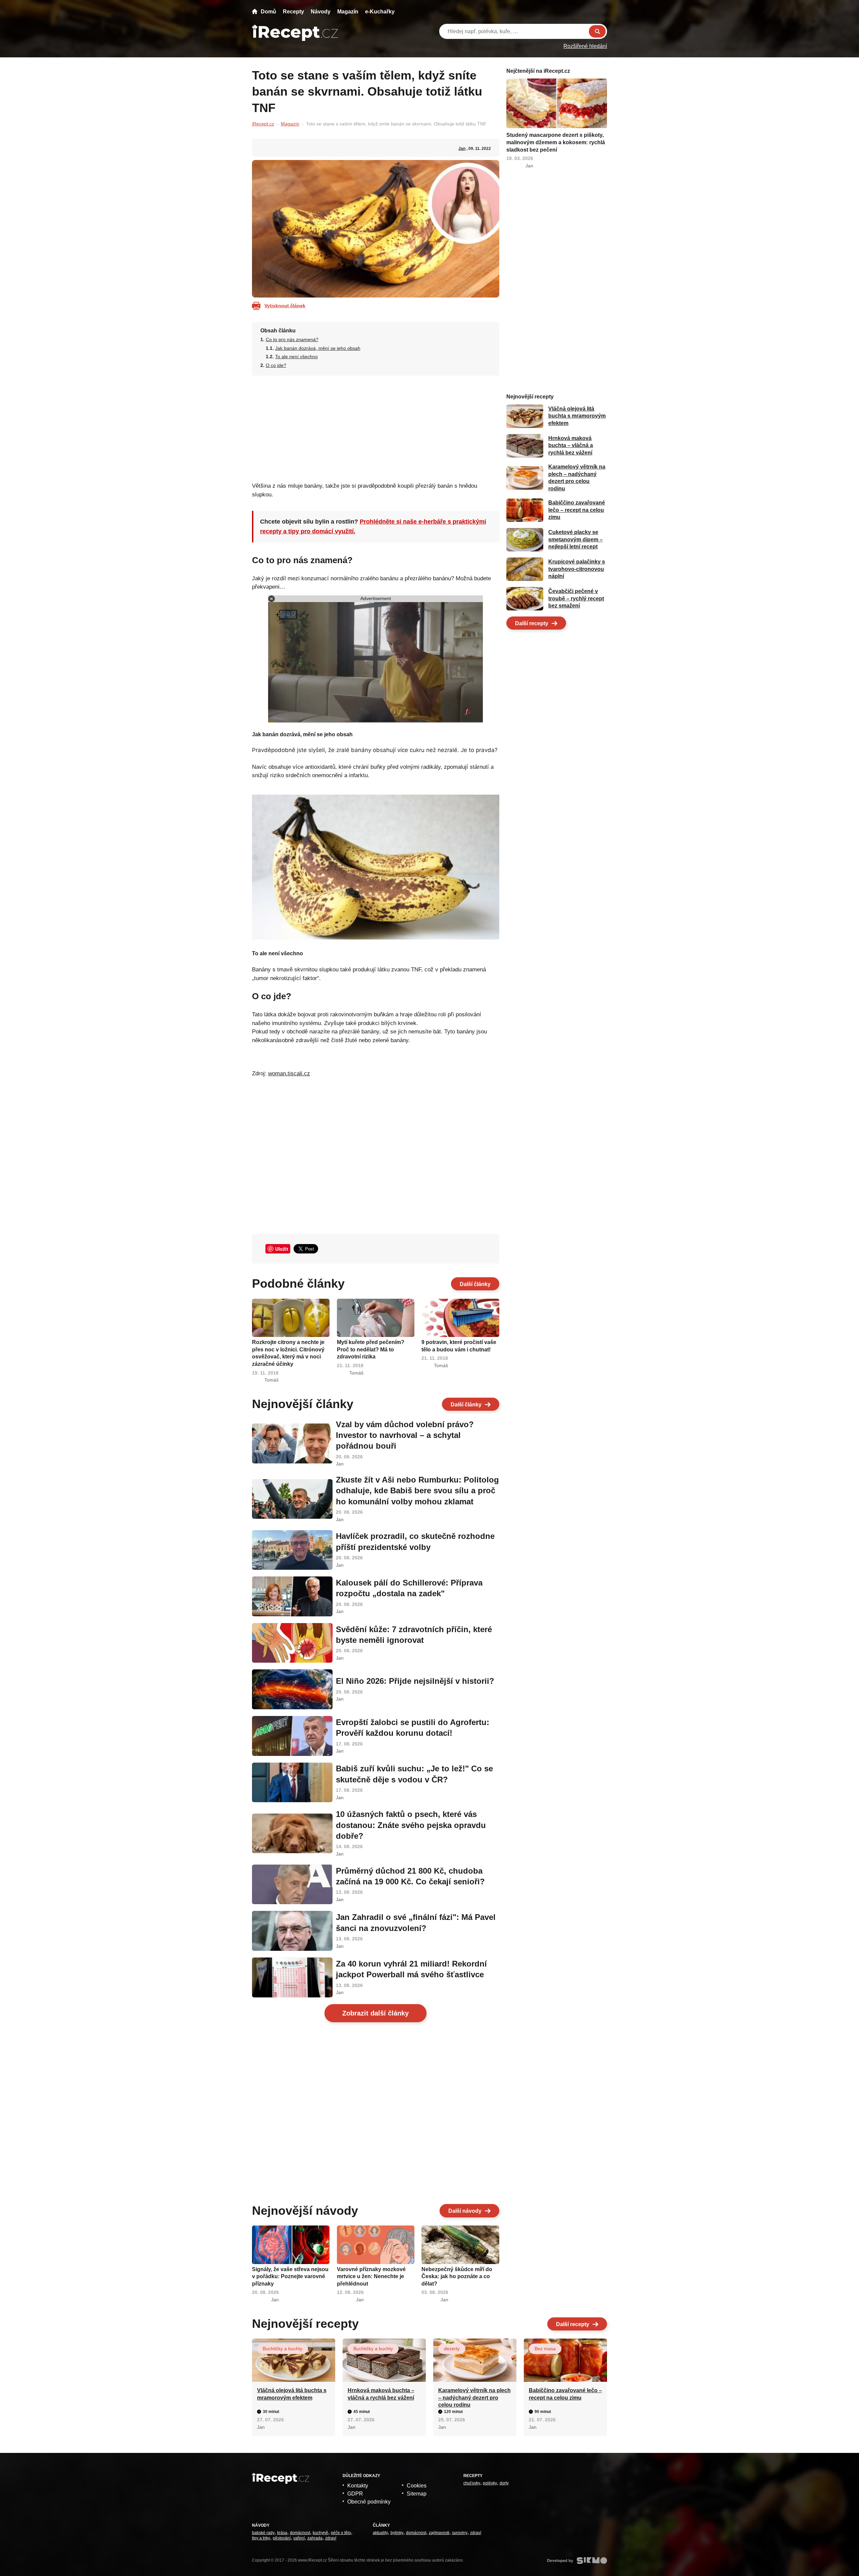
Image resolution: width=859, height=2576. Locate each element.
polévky (490, 2483)
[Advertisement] (376, 427)
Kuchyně (320, 2533)
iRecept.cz (263, 124)
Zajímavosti (439, 2533)
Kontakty (358, 2486)
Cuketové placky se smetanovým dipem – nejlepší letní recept (575, 540)
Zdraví (331, 2538)
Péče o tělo (341, 2533)
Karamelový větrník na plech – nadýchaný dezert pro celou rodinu (474, 2398)
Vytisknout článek (285, 306)
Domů (268, 12)
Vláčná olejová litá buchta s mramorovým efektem (577, 416)
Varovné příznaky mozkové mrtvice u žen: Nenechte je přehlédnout (371, 2276)
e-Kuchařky (380, 12)
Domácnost (300, 2533)
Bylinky (397, 2533)
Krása (282, 2533)
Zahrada (315, 2538)
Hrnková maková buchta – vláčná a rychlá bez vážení (571, 446)
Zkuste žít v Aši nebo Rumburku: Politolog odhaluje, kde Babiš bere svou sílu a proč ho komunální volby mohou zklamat (417, 1491)
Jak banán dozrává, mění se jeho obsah (318, 348)
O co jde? (276, 365)
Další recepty (532, 623)
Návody (321, 12)
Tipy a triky (261, 2538)
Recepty (293, 12)
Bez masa (545, 2349)
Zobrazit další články (375, 2013)
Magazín (348, 12)
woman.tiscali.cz (289, 1074)
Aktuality (380, 2533)
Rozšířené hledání (585, 46)
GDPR (355, 2494)
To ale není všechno (296, 357)
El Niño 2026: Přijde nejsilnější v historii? (415, 1681)
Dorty (504, 2483)
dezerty (452, 2349)
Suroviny (460, 2533)
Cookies (417, 2486)
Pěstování (282, 2538)
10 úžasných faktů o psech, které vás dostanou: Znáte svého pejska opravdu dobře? (411, 1825)
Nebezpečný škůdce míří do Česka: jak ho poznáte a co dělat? (457, 2276)
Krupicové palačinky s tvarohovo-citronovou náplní (577, 569)
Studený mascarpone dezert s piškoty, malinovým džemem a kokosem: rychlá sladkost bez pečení (556, 142)
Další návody (465, 2211)
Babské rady (263, 2533)
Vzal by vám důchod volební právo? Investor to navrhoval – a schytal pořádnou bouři (405, 1435)
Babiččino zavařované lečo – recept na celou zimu (577, 510)
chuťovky (472, 2483)
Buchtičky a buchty (283, 2349)
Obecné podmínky (369, 2502)
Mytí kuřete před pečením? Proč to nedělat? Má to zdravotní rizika (371, 1349)
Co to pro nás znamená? (292, 339)
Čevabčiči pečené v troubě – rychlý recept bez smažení (576, 599)
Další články (475, 1284)
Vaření (299, 2538)
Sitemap (417, 2494)
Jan (462, 149)
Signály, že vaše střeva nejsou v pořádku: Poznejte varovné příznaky (290, 2276)
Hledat (597, 31)
